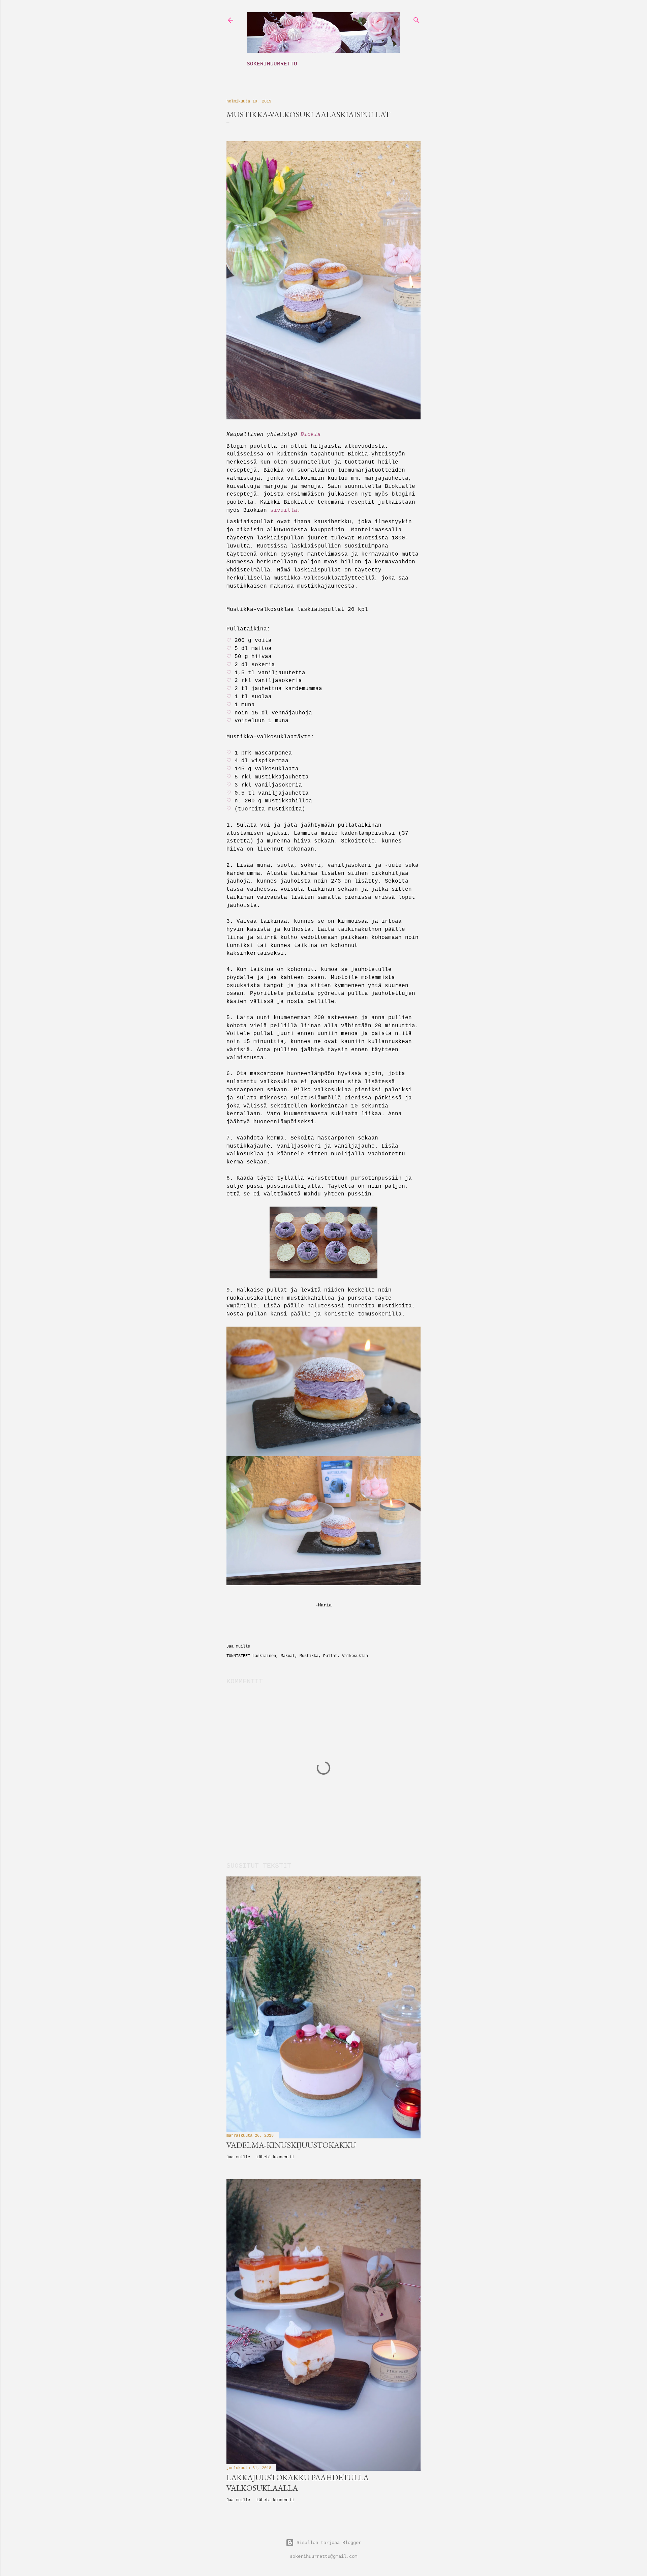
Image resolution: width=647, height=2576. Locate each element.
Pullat (330, 1656)
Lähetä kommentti (275, 2157)
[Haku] (417, 19)
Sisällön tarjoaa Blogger (329, 2543)
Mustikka (309, 1656)
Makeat (288, 1656)
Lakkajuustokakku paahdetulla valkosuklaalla (298, 2483)
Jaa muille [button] (238, 1647)
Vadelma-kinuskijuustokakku (291, 2145)
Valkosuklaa (355, 1656)
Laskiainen (264, 1656)
